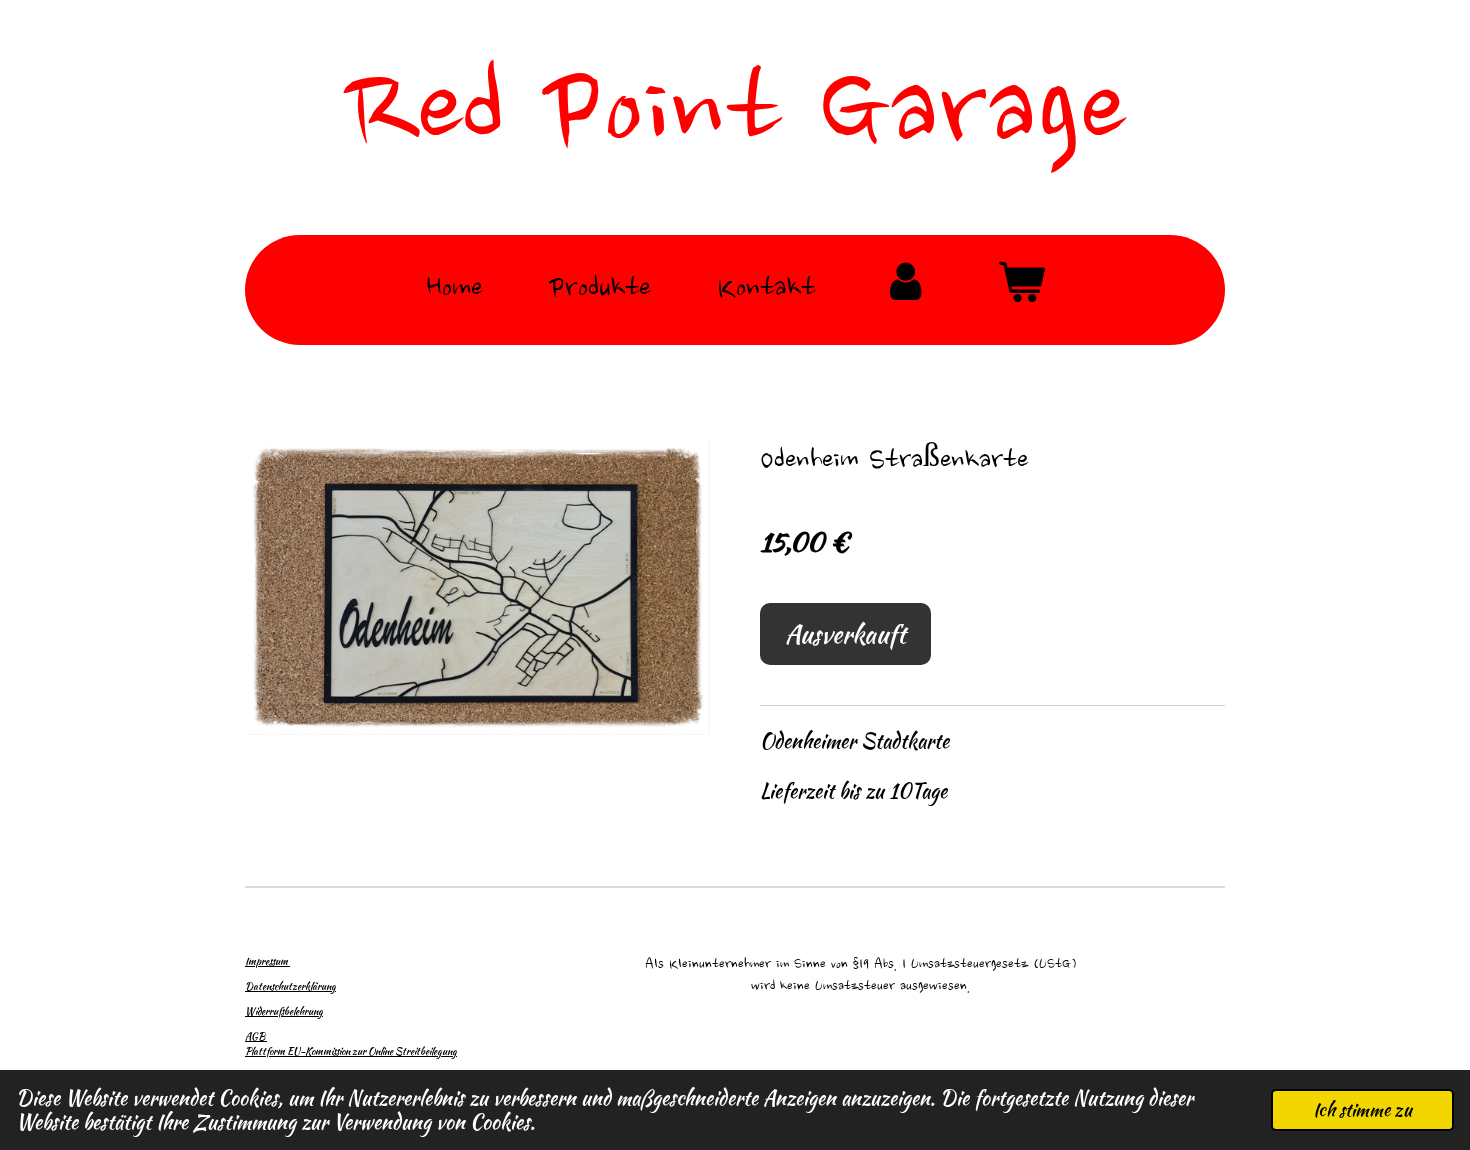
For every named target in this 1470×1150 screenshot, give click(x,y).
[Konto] (905, 290)
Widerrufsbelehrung (284, 1011)
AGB (256, 1036)
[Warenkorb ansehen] (1020, 290)
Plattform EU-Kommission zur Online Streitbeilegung (351, 1051)
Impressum (267, 961)
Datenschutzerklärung (290, 986)
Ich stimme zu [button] (1362, 1109)
